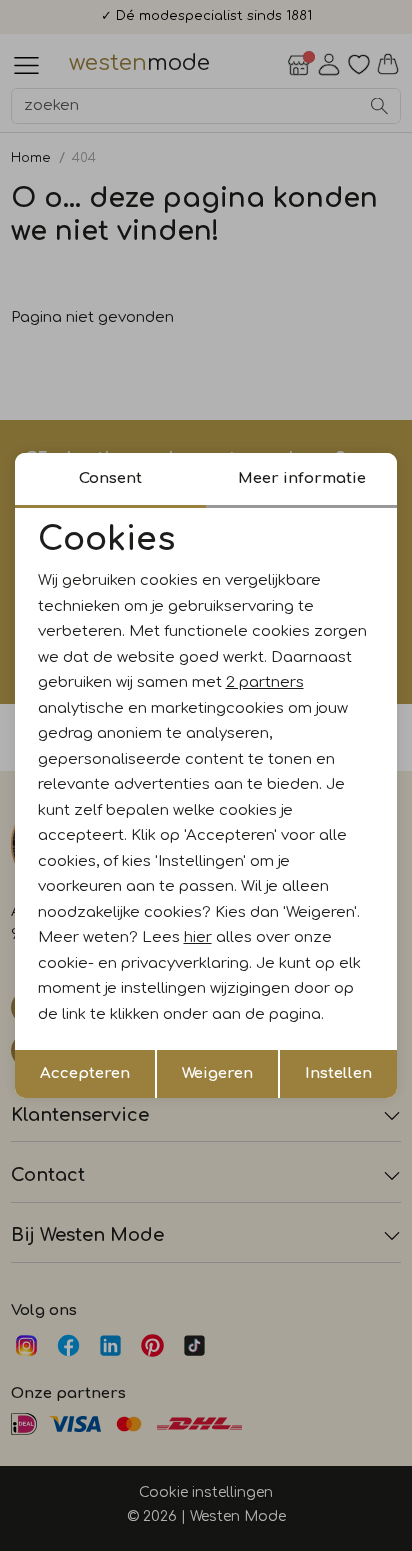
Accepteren (85, 1073)
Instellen (338, 1073)
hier (198, 937)
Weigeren (217, 1073)
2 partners (265, 682)
